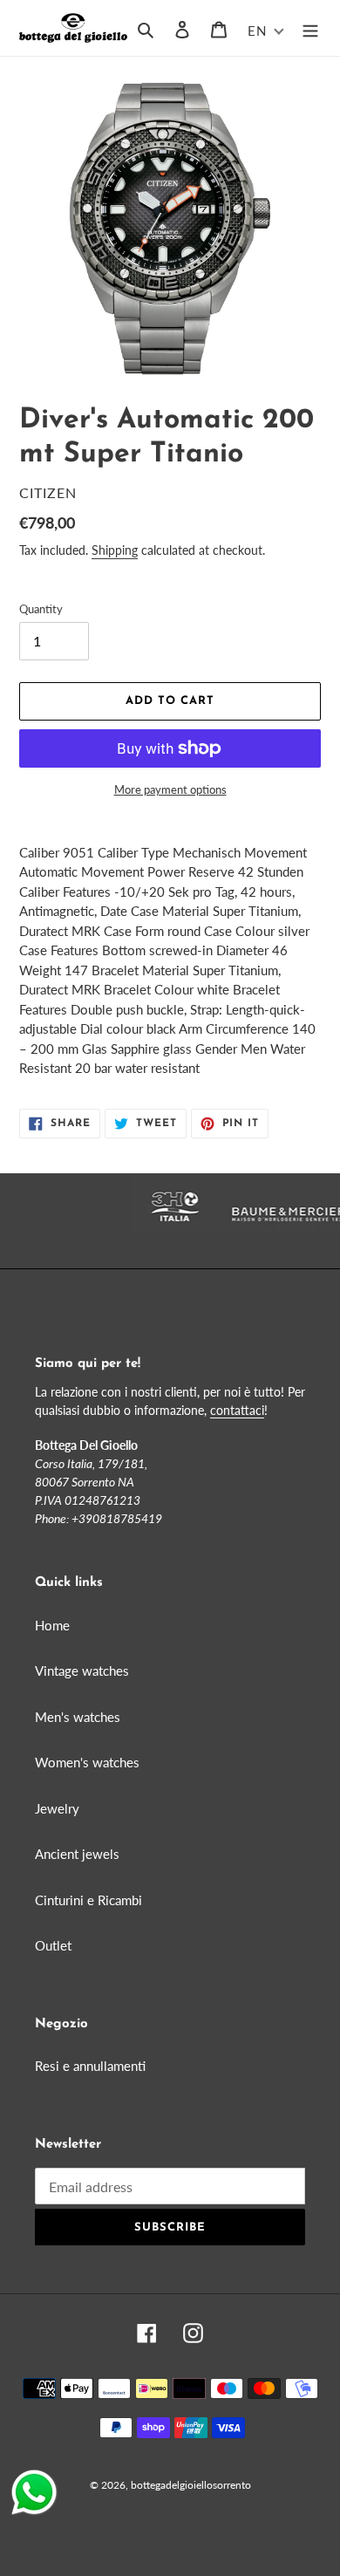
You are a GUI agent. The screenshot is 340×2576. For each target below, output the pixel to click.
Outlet (53, 1945)
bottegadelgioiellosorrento (191, 2485)
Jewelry (57, 1808)
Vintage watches (82, 1671)
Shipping (115, 550)
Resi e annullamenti (90, 2066)
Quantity (41, 609)
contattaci (237, 1410)
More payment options (170, 789)
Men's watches (78, 1717)
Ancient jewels (77, 1854)
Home (52, 1625)
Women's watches (87, 1762)
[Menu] (310, 28)
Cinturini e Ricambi (88, 1900)
